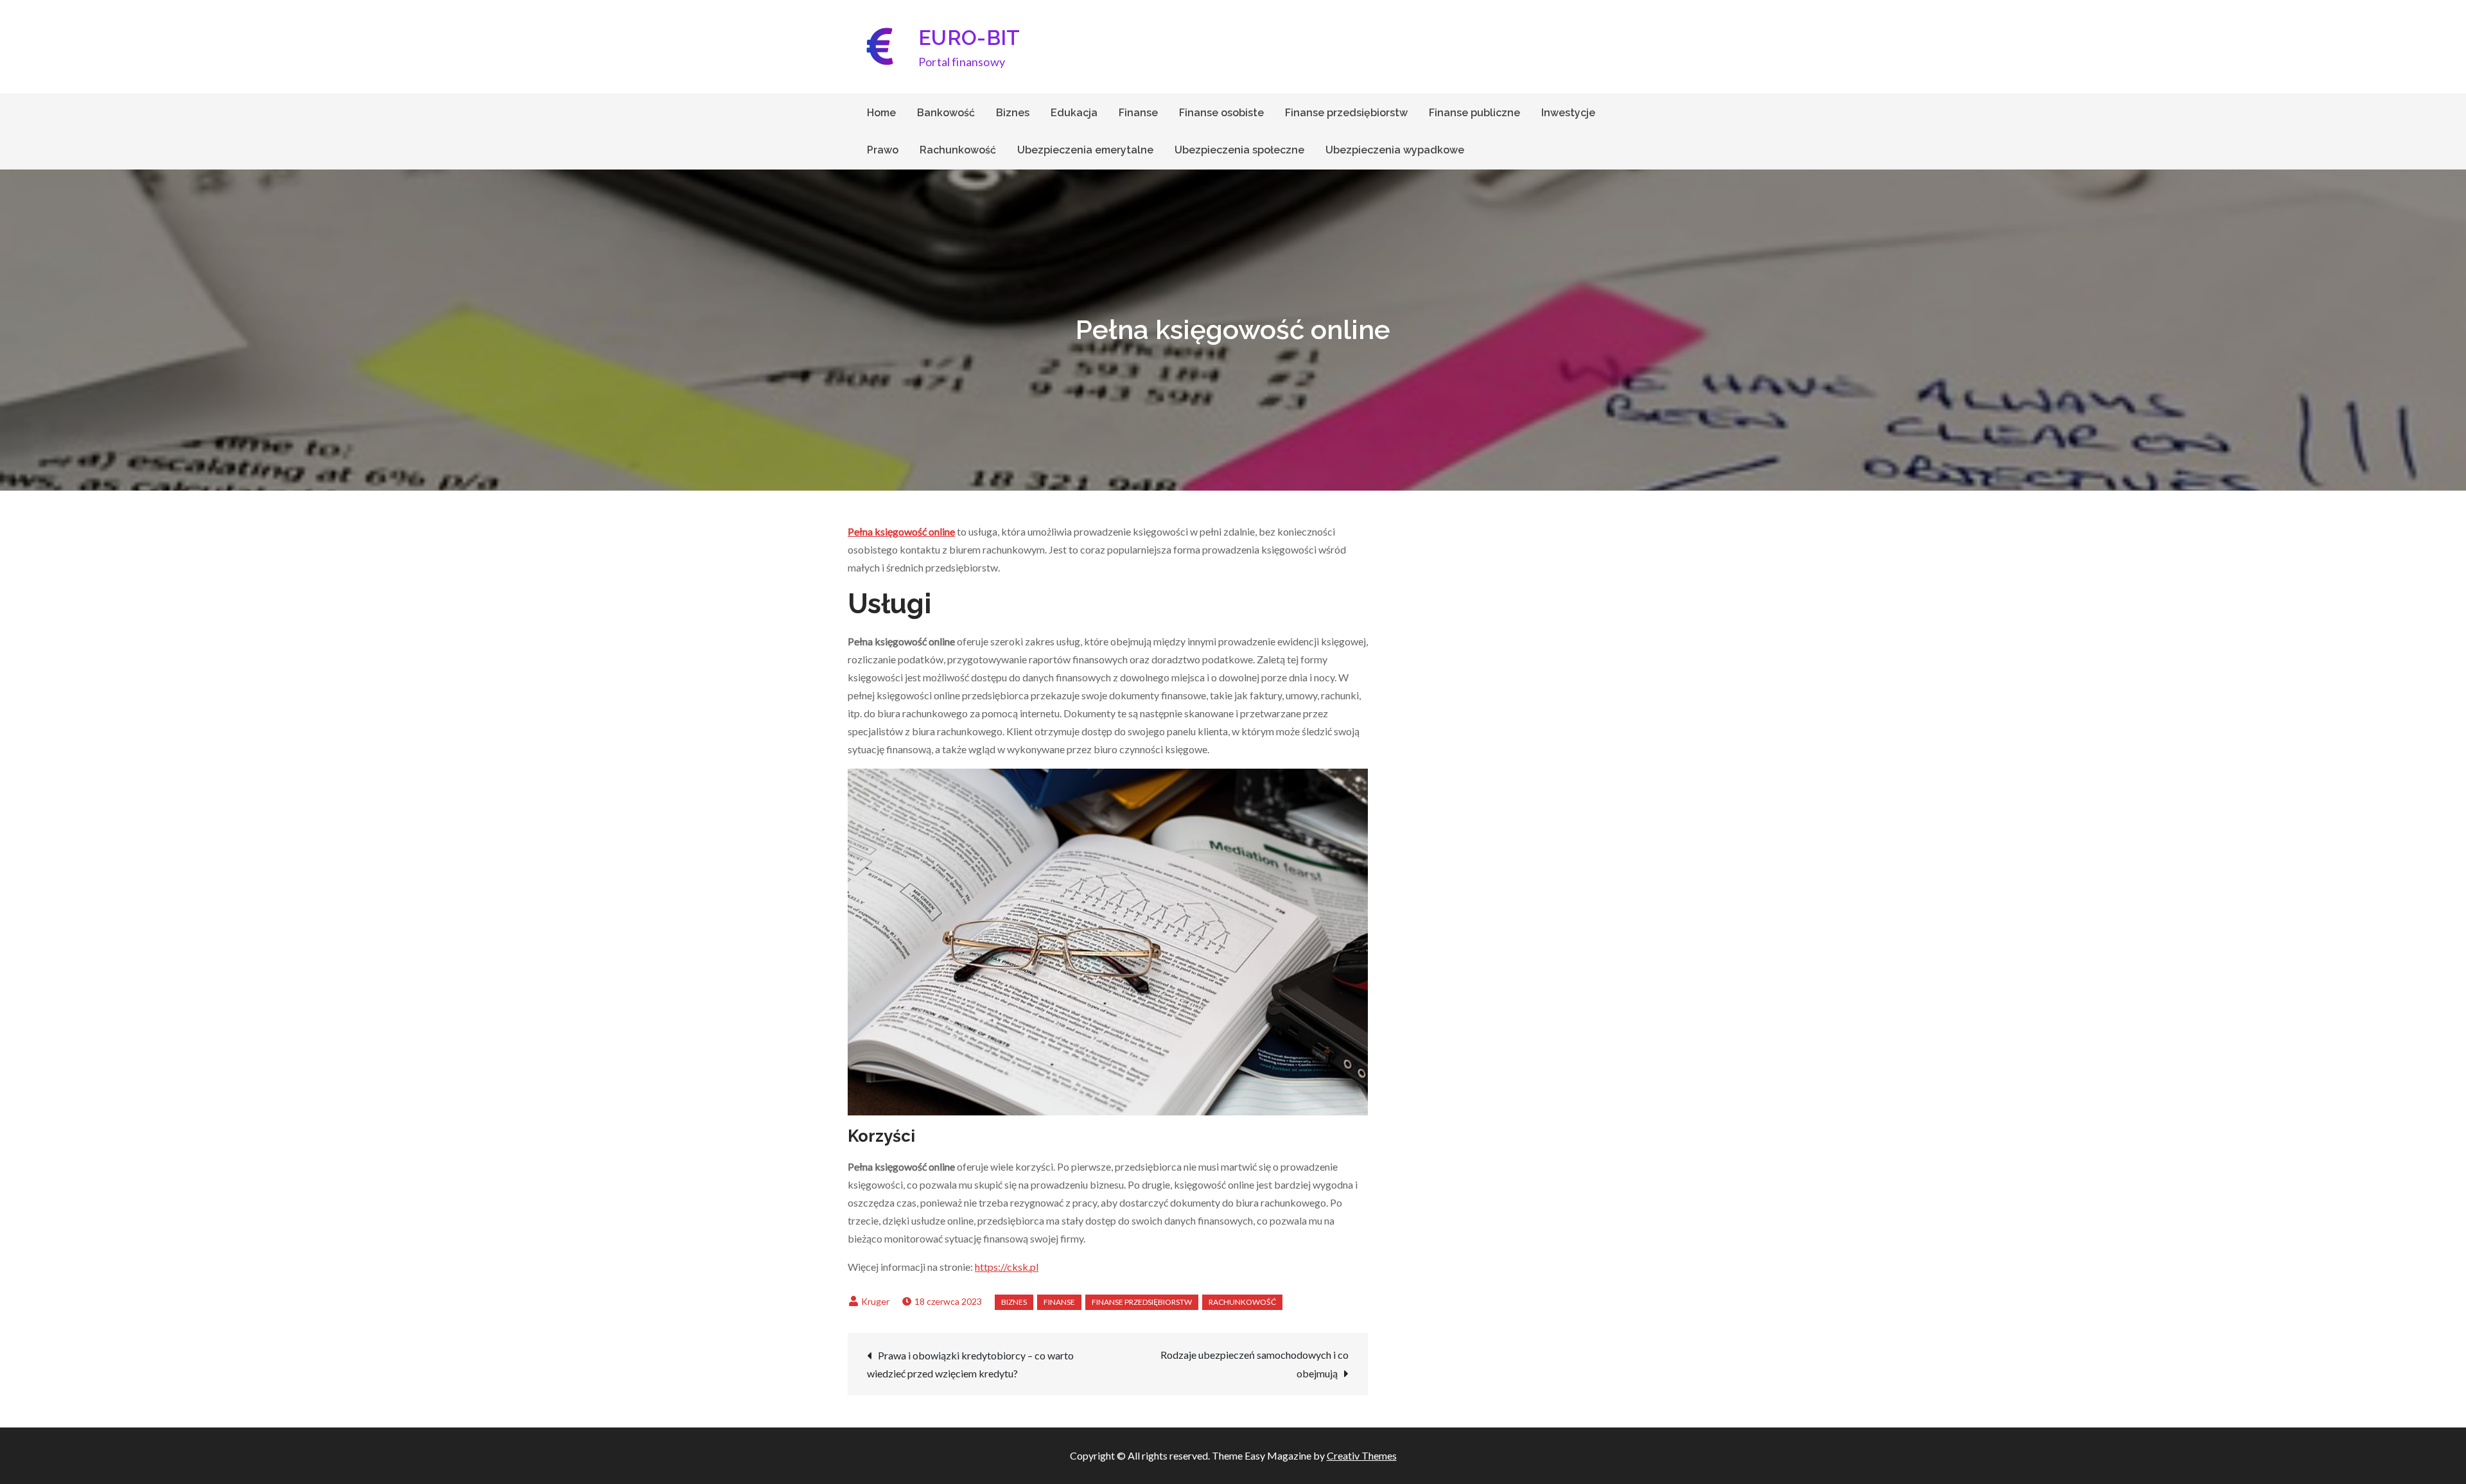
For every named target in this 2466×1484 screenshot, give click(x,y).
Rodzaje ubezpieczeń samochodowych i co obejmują (1255, 1364)
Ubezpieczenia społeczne (1239, 150)
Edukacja (1074, 113)
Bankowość (946, 113)
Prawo (883, 150)
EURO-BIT (969, 38)
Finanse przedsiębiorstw (1346, 113)
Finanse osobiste (1221, 113)
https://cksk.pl (1007, 1267)
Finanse (1138, 113)
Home (881, 113)
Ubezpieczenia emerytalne (1085, 150)
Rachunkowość (958, 150)
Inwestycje (1568, 113)
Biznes (1013, 113)
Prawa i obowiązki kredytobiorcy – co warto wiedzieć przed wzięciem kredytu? (970, 1364)
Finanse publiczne (1474, 113)
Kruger (875, 1301)
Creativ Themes (1362, 1455)
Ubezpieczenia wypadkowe (1395, 150)
